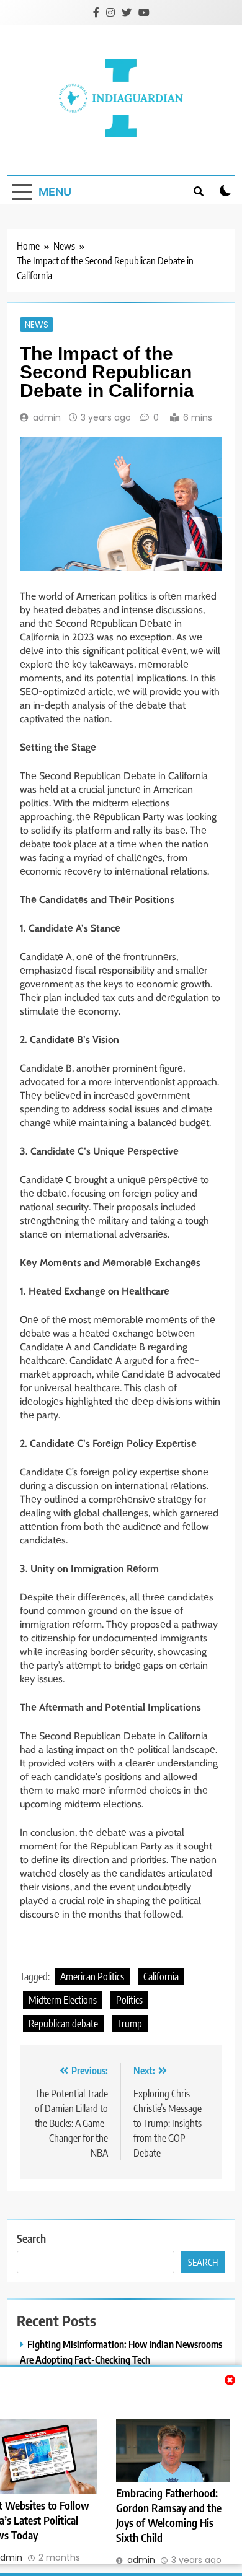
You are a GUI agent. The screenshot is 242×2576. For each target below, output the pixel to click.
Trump (130, 2024)
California (161, 1976)
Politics (129, 2000)
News (37, 325)
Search (31, 2238)
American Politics (92, 1976)
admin (47, 417)
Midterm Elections (63, 2000)
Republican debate (63, 2024)
